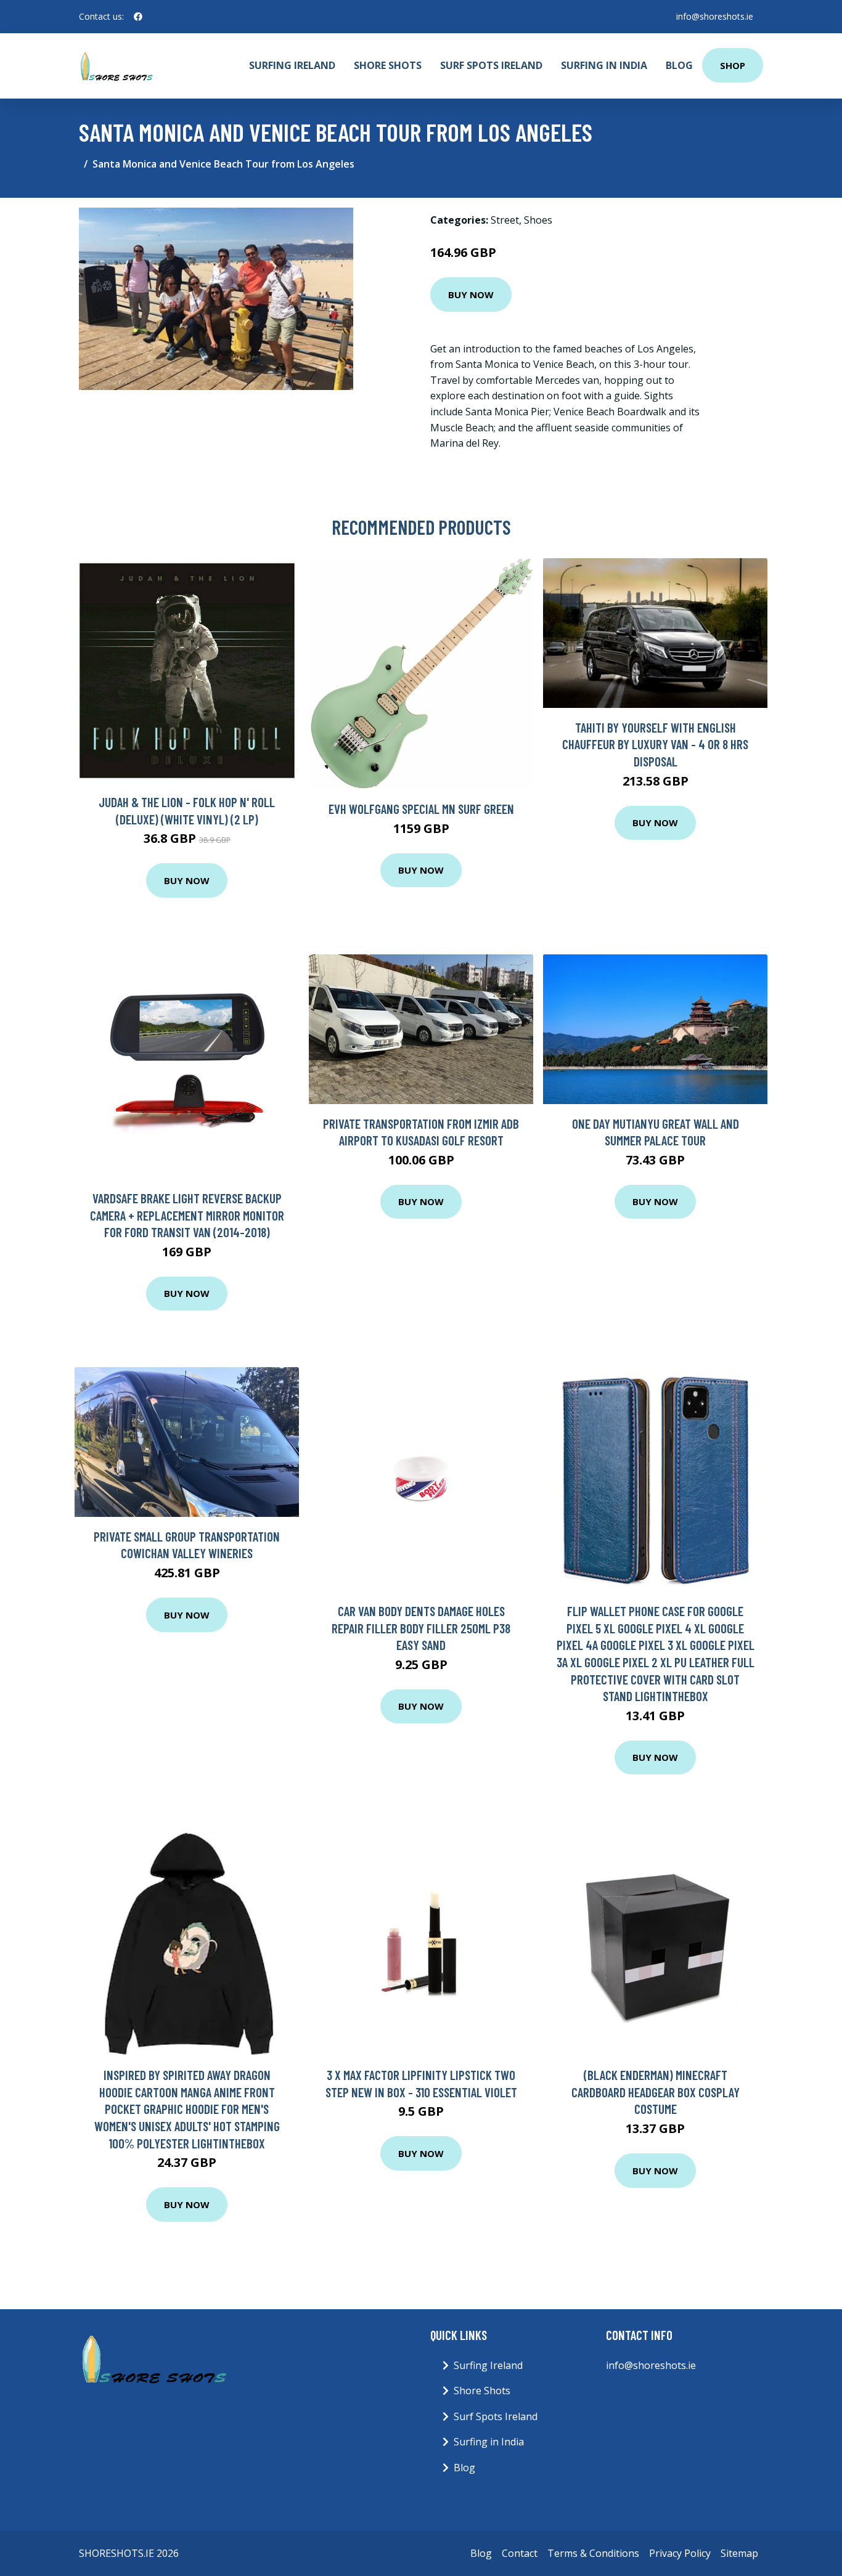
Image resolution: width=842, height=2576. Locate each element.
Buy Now (471, 295)
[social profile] (138, 17)
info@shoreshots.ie (715, 16)
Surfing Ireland (292, 65)
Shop (733, 65)
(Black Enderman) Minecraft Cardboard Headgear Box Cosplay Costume (656, 2092)
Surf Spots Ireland (491, 65)
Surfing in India (604, 65)
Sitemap (739, 2553)
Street (505, 220)
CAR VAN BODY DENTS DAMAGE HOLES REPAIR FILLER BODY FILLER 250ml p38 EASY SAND (421, 1628)
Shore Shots (388, 65)
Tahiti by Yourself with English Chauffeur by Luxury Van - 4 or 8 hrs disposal (655, 744)
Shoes (538, 220)
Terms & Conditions (593, 2553)
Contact (520, 2553)
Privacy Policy (680, 2553)
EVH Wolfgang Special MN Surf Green (421, 809)
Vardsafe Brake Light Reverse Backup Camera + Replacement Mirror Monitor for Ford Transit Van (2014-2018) (187, 1215)
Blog (679, 65)
